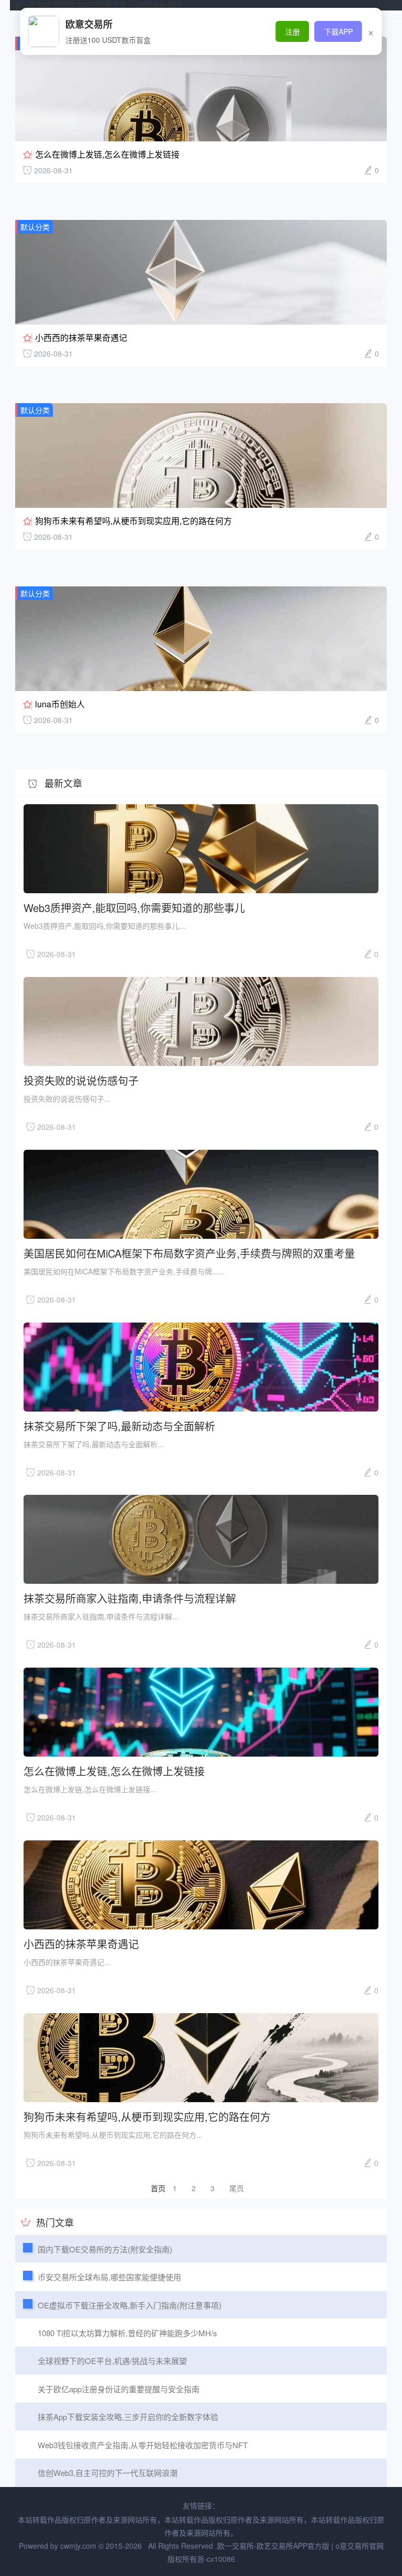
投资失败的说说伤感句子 (81, 1080)
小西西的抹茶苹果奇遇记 (81, 337)
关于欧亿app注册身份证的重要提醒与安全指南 (119, 2389)
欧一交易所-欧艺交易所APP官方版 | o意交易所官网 (98, 5)
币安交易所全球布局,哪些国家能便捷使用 (109, 2277)
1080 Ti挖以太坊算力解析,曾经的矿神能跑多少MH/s (127, 2333)
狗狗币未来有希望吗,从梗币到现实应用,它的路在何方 (133, 521)
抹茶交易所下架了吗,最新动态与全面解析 (119, 1425)
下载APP (338, 31)
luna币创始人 (60, 704)
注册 (293, 31)
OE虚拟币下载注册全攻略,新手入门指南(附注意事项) (130, 2305)
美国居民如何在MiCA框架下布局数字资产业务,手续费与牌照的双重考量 (189, 1253)
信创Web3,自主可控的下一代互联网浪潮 (108, 2473)
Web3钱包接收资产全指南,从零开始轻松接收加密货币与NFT (143, 2445)
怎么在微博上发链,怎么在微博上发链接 (107, 154)
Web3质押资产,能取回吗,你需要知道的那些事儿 (134, 907)
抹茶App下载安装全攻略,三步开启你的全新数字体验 (128, 2417)
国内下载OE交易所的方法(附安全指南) (105, 2249)
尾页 (237, 2188)
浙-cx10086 (216, 2559)
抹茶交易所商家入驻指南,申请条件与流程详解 (130, 1598)
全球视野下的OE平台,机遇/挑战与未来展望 (112, 2361)
